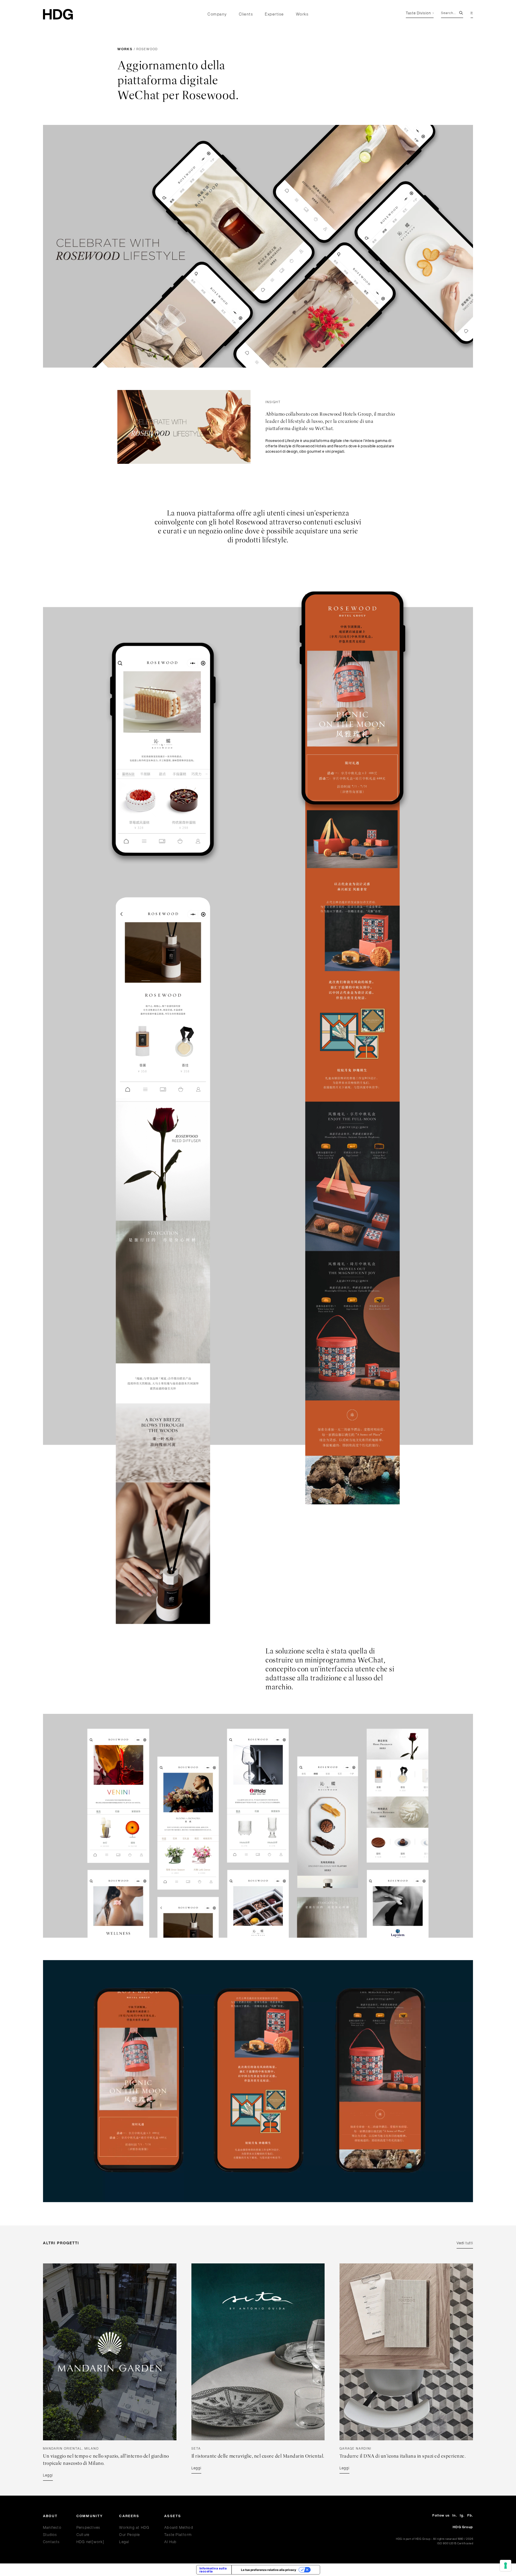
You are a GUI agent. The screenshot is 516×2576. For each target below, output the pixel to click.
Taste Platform (178, 2535)
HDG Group (463, 2527)
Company (217, 14)
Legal (124, 2542)
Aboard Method (179, 2527)
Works (302, 14)
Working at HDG (134, 2527)
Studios (50, 2535)
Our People (129, 2535)
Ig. (462, 2515)
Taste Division (418, 13)
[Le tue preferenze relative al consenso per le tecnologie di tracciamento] (506, 2566)
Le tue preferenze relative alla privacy (269, 2570)
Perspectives (88, 2527)
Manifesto (52, 2527)
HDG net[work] (90, 2542)
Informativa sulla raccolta (213, 2570)
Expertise (274, 14)
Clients (246, 14)
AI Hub (170, 2542)
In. (455, 2515)
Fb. (470, 2515)
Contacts (52, 2542)
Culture (83, 2535)
